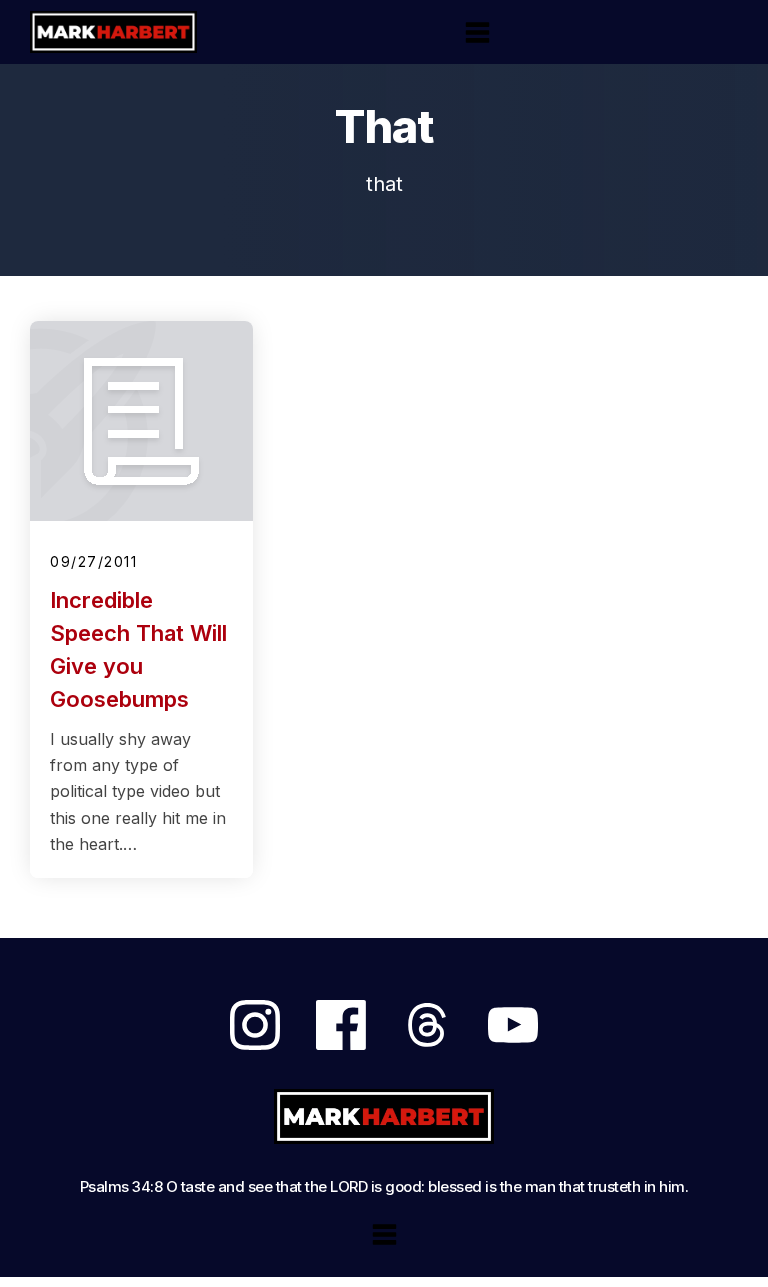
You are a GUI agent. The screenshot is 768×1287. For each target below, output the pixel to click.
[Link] (255, 1025)
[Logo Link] (113, 32)
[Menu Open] (477, 32)
